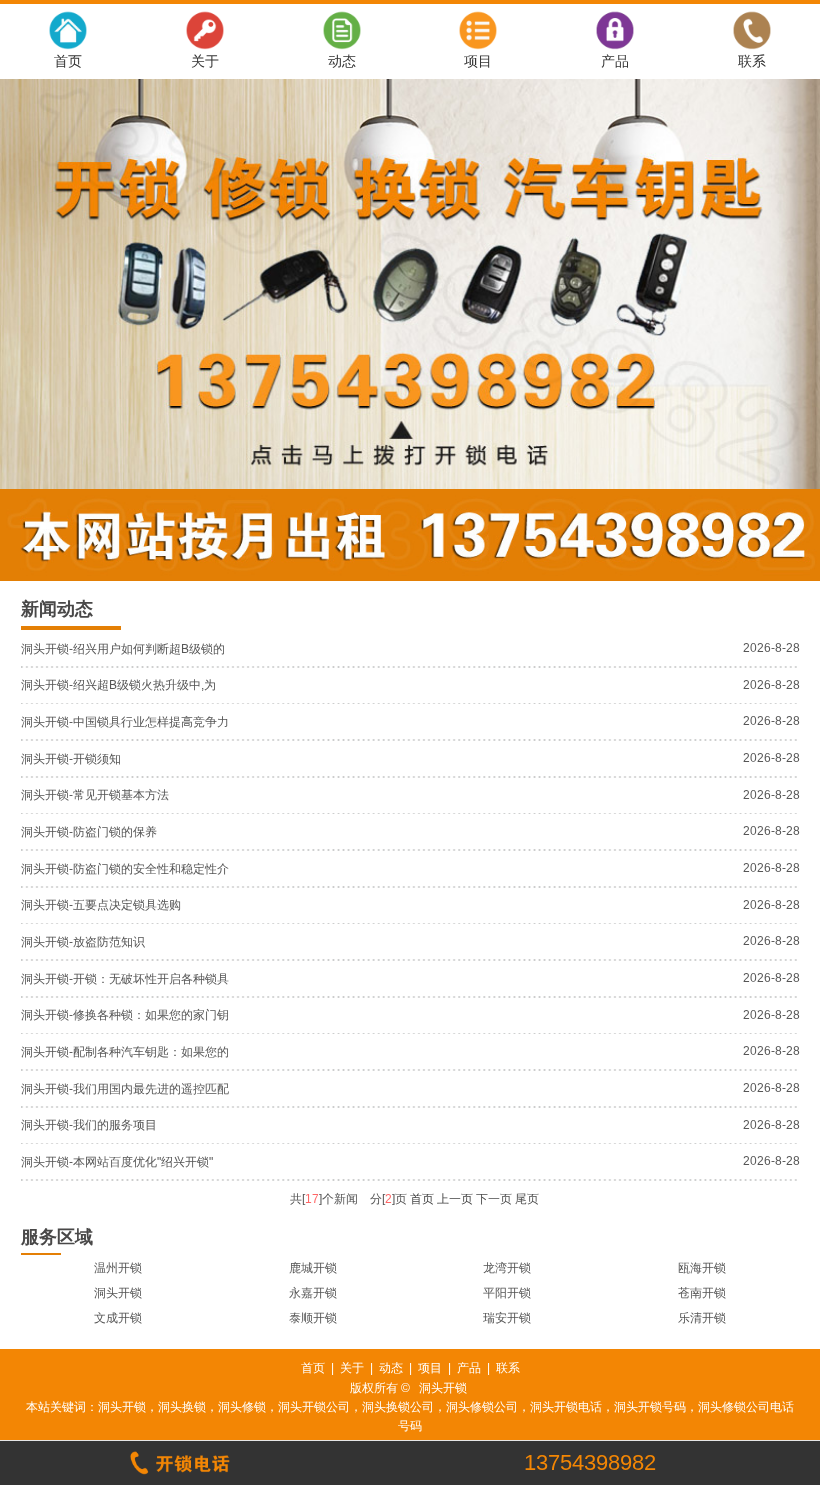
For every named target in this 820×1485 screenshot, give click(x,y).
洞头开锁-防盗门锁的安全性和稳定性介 (125, 869)
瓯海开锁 (702, 1268)
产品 (615, 61)
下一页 (494, 1199)
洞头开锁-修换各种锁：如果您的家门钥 (125, 1015)
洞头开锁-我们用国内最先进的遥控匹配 (125, 1089)
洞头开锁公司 (314, 1407)
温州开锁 (118, 1268)
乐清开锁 (702, 1318)
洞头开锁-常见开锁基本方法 (95, 795)
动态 (342, 61)
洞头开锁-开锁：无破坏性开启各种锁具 (125, 979)
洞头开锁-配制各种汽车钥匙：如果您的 (125, 1052)
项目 (478, 61)
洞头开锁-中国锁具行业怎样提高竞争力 (125, 722)
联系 (752, 61)
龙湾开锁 (507, 1268)
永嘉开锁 (313, 1293)
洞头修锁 (242, 1407)
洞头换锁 (182, 1407)
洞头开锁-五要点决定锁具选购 (101, 905)
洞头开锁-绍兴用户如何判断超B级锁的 (123, 649)
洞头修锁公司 (482, 1407)
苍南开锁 (702, 1293)
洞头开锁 (118, 1293)
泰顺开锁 (313, 1318)
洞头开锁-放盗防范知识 (83, 942)
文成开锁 (118, 1318)
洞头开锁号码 (650, 1407)
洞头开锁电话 (566, 1407)
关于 (205, 61)
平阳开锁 (507, 1293)
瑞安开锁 (507, 1318)
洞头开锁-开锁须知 (71, 759)
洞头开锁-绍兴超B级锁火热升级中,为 (118, 685)
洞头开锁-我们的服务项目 (89, 1125)
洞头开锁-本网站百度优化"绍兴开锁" (117, 1162)
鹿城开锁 (313, 1268)
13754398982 (590, 1463)
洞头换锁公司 (398, 1407)
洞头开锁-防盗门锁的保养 (89, 832)
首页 (68, 61)
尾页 (527, 1199)
